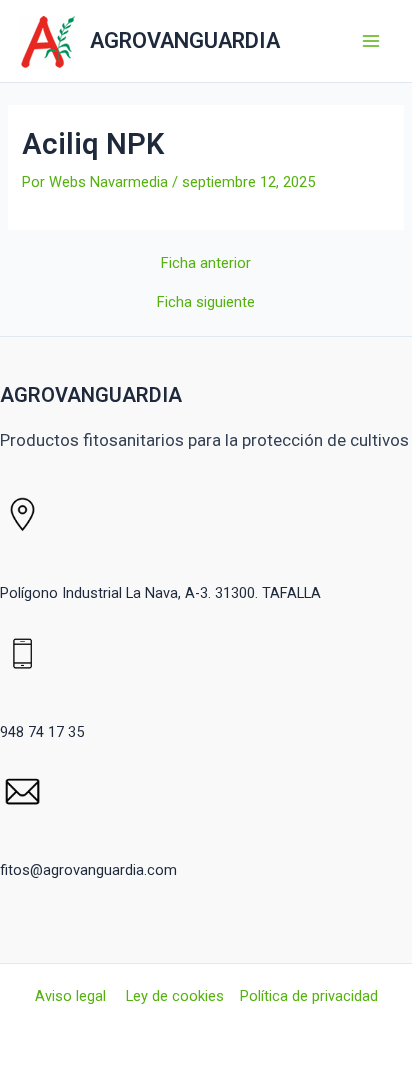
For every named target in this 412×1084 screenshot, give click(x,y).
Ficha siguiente (206, 302)
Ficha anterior (206, 263)
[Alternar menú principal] (371, 41)
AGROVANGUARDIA (185, 40)
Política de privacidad (309, 996)
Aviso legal (72, 996)
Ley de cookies (175, 996)
